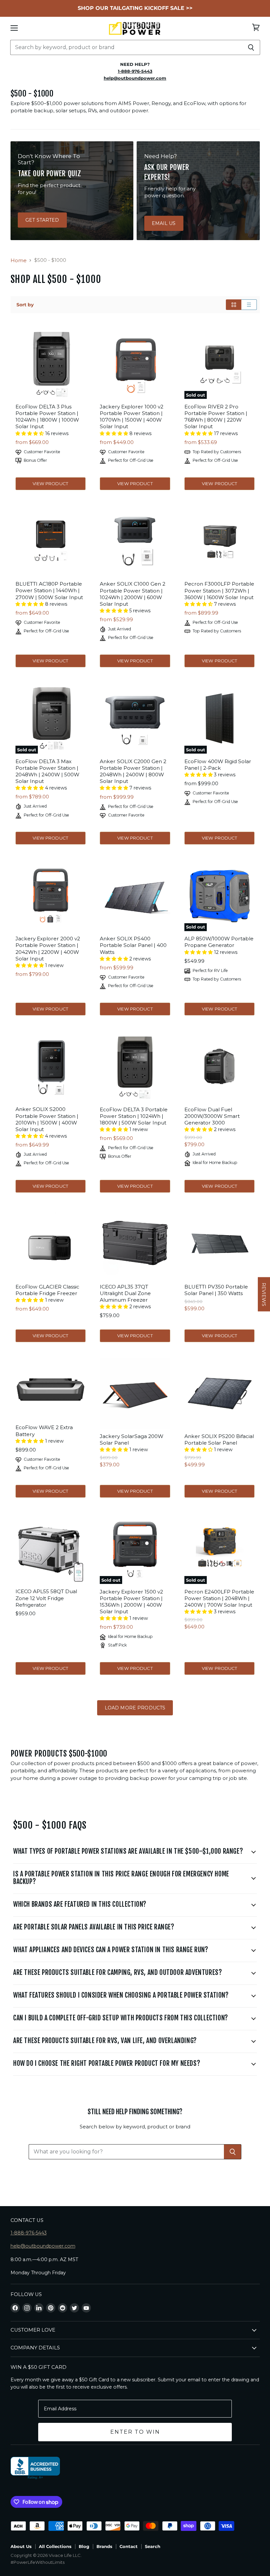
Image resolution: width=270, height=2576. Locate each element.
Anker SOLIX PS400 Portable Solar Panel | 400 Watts (133, 945)
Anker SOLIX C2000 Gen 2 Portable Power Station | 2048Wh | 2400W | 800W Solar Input (133, 771)
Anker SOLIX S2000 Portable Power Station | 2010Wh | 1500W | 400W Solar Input (47, 1119)
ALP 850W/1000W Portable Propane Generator (219, 942)
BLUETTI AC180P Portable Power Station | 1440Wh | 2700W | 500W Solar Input (49, 590)
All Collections (55, 2546)
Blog (84, 2546)
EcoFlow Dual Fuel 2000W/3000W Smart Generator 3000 (212, 1116)
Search (153, 2546)
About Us (21, 2546)
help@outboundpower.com (43, 2246)
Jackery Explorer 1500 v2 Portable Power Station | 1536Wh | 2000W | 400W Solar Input (131, 1602)
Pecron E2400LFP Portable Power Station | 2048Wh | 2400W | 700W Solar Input (219, 1598)
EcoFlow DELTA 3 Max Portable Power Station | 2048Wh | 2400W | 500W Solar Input (47, 771)
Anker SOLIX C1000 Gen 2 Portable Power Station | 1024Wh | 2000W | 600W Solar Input (133, 594)
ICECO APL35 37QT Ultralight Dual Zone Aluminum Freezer (125, 1293)
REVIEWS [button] (264, 1294)
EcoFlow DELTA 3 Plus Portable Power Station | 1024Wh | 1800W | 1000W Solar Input (47, 416)
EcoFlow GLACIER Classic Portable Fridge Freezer (47, 1290)
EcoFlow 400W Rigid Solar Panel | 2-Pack (218, 765)
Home (19, 260)
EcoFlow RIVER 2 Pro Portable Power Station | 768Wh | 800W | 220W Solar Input (216, 416)
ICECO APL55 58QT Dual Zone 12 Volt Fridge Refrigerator (46, 1598)
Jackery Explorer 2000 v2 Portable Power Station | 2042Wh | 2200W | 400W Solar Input (48, 948)
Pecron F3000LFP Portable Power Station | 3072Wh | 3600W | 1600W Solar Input (219, 590)
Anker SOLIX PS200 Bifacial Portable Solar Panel (219, 1440)
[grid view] (234, 305)
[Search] (251, 47)
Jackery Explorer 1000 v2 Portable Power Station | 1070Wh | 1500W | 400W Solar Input (132, 416)
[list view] (249, 305)
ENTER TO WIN (135, 2432)
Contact (129, 2546)
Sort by (25, 305)
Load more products (135, 1708)
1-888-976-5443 (29, 2233)
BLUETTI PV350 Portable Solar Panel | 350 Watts (216, 1290)
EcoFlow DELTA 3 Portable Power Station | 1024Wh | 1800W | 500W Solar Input (134, 1116)
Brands (104, 2546)
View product (50, 484)
